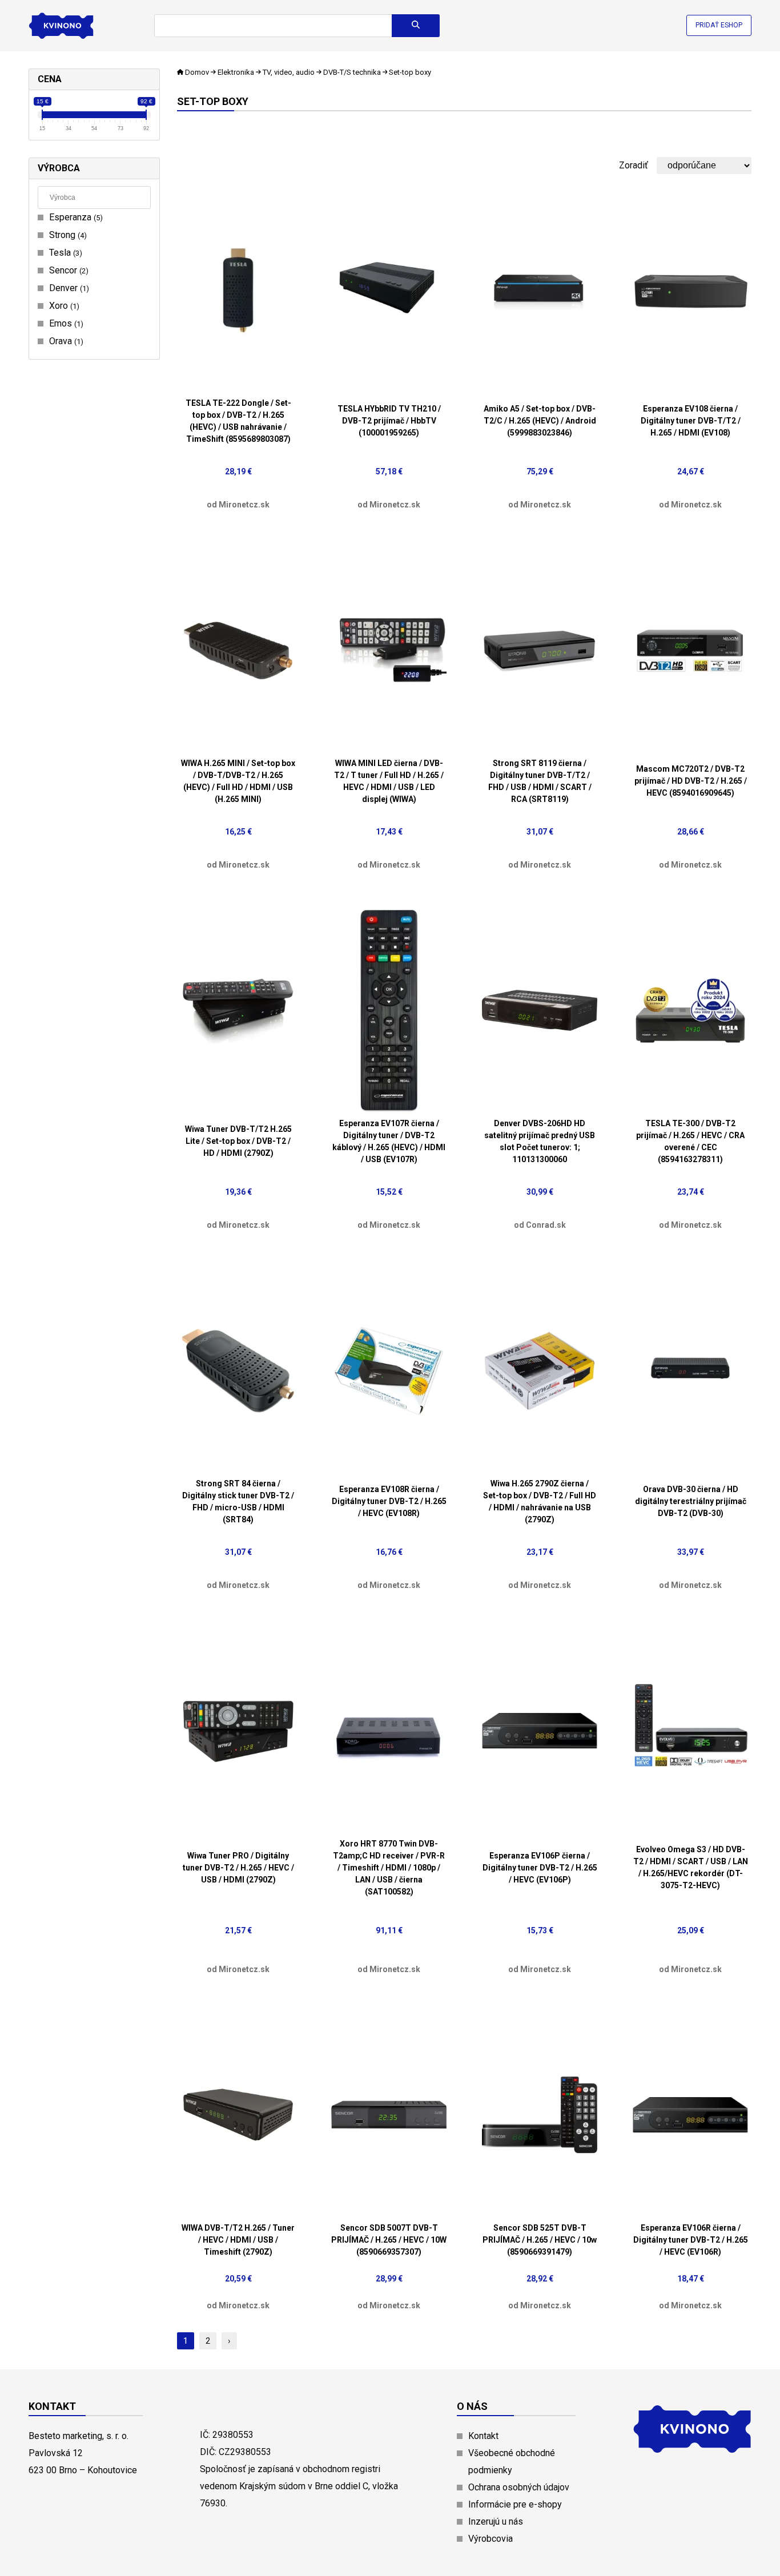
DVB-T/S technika (352, 72)
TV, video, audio (289, 72)
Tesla (64, 253)
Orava (65, 341)
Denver (68, 288)
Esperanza (75, 217)
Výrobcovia (490, 2539)
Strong (67, 235)
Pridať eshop (719, 25)
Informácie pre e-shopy (515, 2504)
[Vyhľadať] (416, 26)
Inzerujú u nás (496, 2521)
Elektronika (236, 72)
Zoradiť (634, 165)
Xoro (63, 306)
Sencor (67, 270)
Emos (65, 323)
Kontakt (483, 2436)
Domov (197, 72)
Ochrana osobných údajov (519, 2487)
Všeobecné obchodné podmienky (512, 2462)
